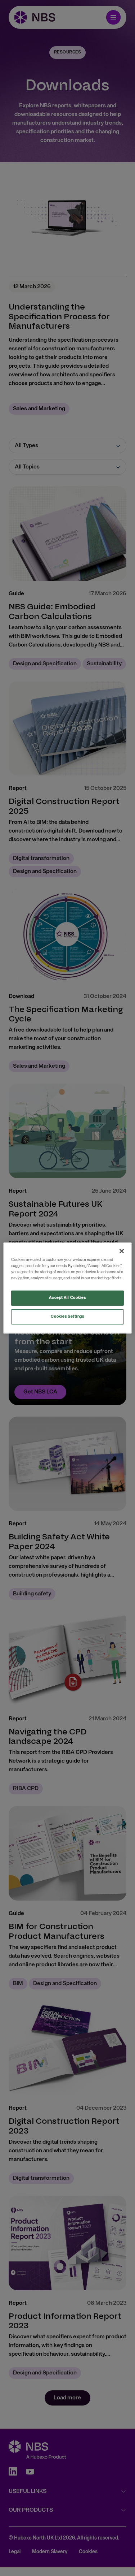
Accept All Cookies (67, 1298)
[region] (67, 1288)
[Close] (122, 1251)
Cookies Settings (67, 1317)
